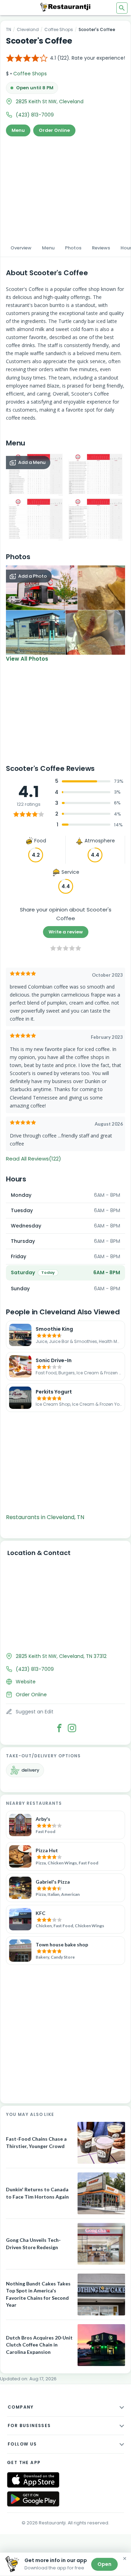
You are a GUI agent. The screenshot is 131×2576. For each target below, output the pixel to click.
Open (104, 2564)
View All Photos (27, 659)
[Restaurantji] (66, 7)
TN (9, 29)
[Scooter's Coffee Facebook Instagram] (72, 1728)
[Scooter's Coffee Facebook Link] (59, 1728)
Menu (18, 130)
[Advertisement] (65, 188)
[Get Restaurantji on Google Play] (33, 2499)
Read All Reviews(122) (34, 1159)
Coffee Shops (59, 29)
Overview (21, 248)
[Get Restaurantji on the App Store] (33, 2480)
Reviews (101, 248)
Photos (73, 248)
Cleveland (28, 29)
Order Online (54, 130)
